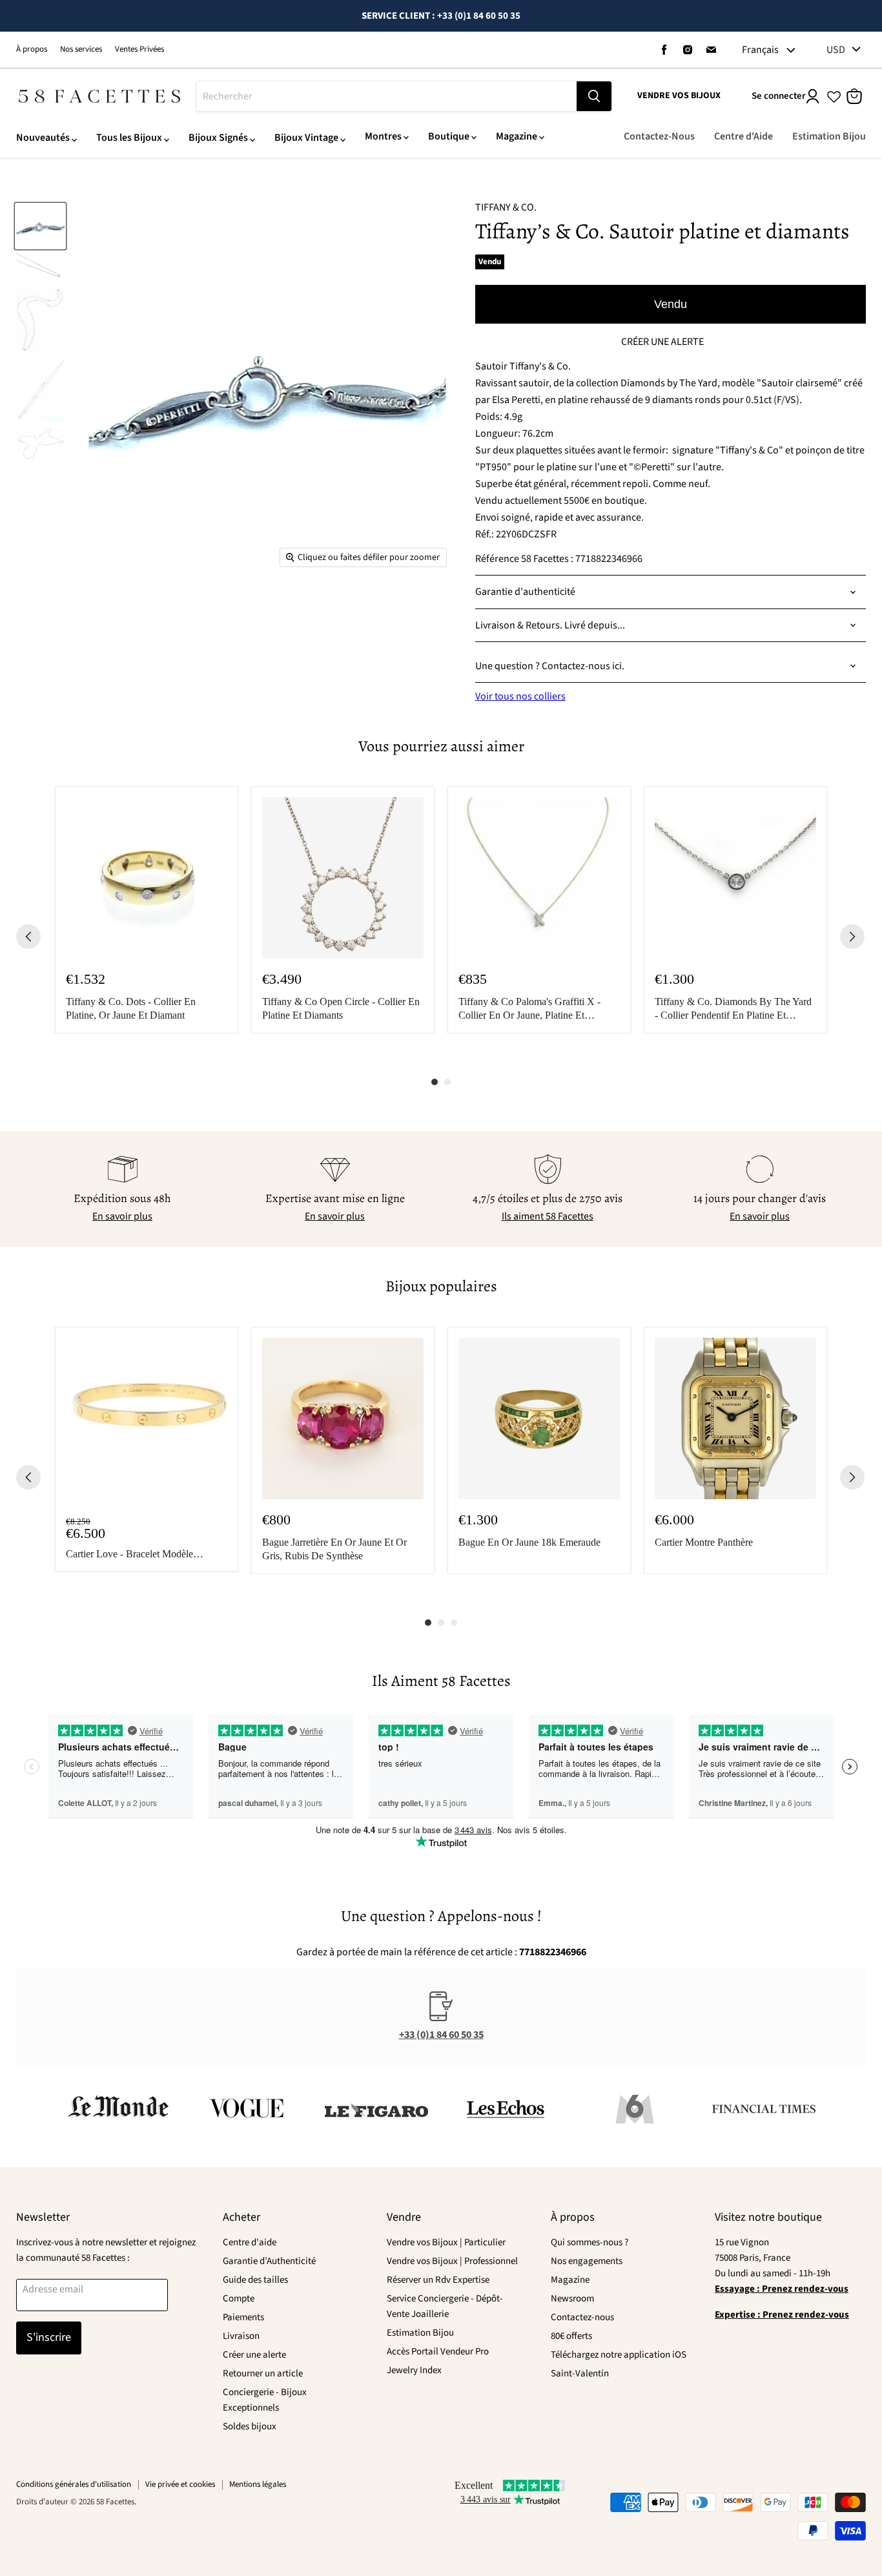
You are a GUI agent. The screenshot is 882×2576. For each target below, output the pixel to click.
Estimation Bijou (829, 136)
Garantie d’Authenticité (269, 2261)
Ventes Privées (139, 49)
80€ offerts (571, 2336)
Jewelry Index (414, 2370)
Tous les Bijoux (129, 138)
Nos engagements (587, 2261)
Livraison (241, 2336)
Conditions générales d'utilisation (74, 2484)
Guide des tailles (255, 2280)
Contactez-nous (582, 2317)
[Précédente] (28, 937)
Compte (239, 2299)
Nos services (81, 49)
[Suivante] (852, 937)
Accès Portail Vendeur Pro (438, 2352)
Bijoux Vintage (306, 138)
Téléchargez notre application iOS (619, 2355)
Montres (383, 136)
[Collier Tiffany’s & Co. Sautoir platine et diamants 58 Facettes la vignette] (40, 226)
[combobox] (386, 96)
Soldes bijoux (250, 2426)
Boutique (449, 136)
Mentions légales (258, 2484)
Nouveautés (43, 138)
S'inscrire (49, 2337)
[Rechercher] (594, 96)
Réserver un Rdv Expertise (438, 2280)
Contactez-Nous (659, 136)
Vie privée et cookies (180, 2484)
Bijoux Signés (218, 138)
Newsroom (572, 2299)
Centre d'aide (250, 2242)
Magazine (517, 136)
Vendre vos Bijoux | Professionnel (452, 2261)
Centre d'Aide (744, 136)
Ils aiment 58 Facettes (548, 1216)
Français (760, 50)
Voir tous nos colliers (520, 696)
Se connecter (779, 96)
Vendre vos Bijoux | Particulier (446, 2242)
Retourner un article (263, 2373)
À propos (32, 49)
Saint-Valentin (580, 2373)
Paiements (243, 2317)
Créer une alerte (254, 2355)
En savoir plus (122, 1216)
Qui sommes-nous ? (590, 2242)
